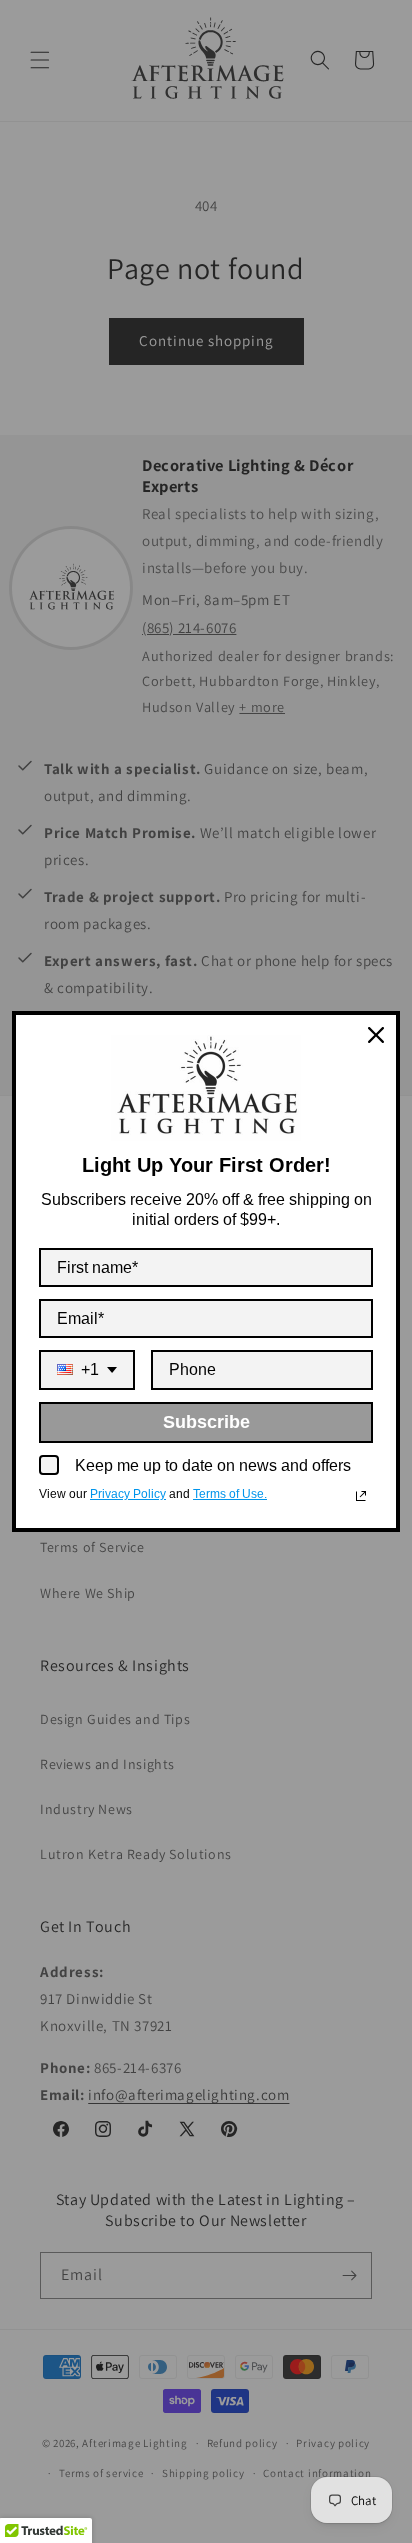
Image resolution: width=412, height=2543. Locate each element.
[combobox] (87, 1369)
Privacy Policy (128, 1494)
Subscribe (206, 1422)
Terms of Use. (230, 1494)
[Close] (376, 1035)
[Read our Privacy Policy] (361, 1496)
